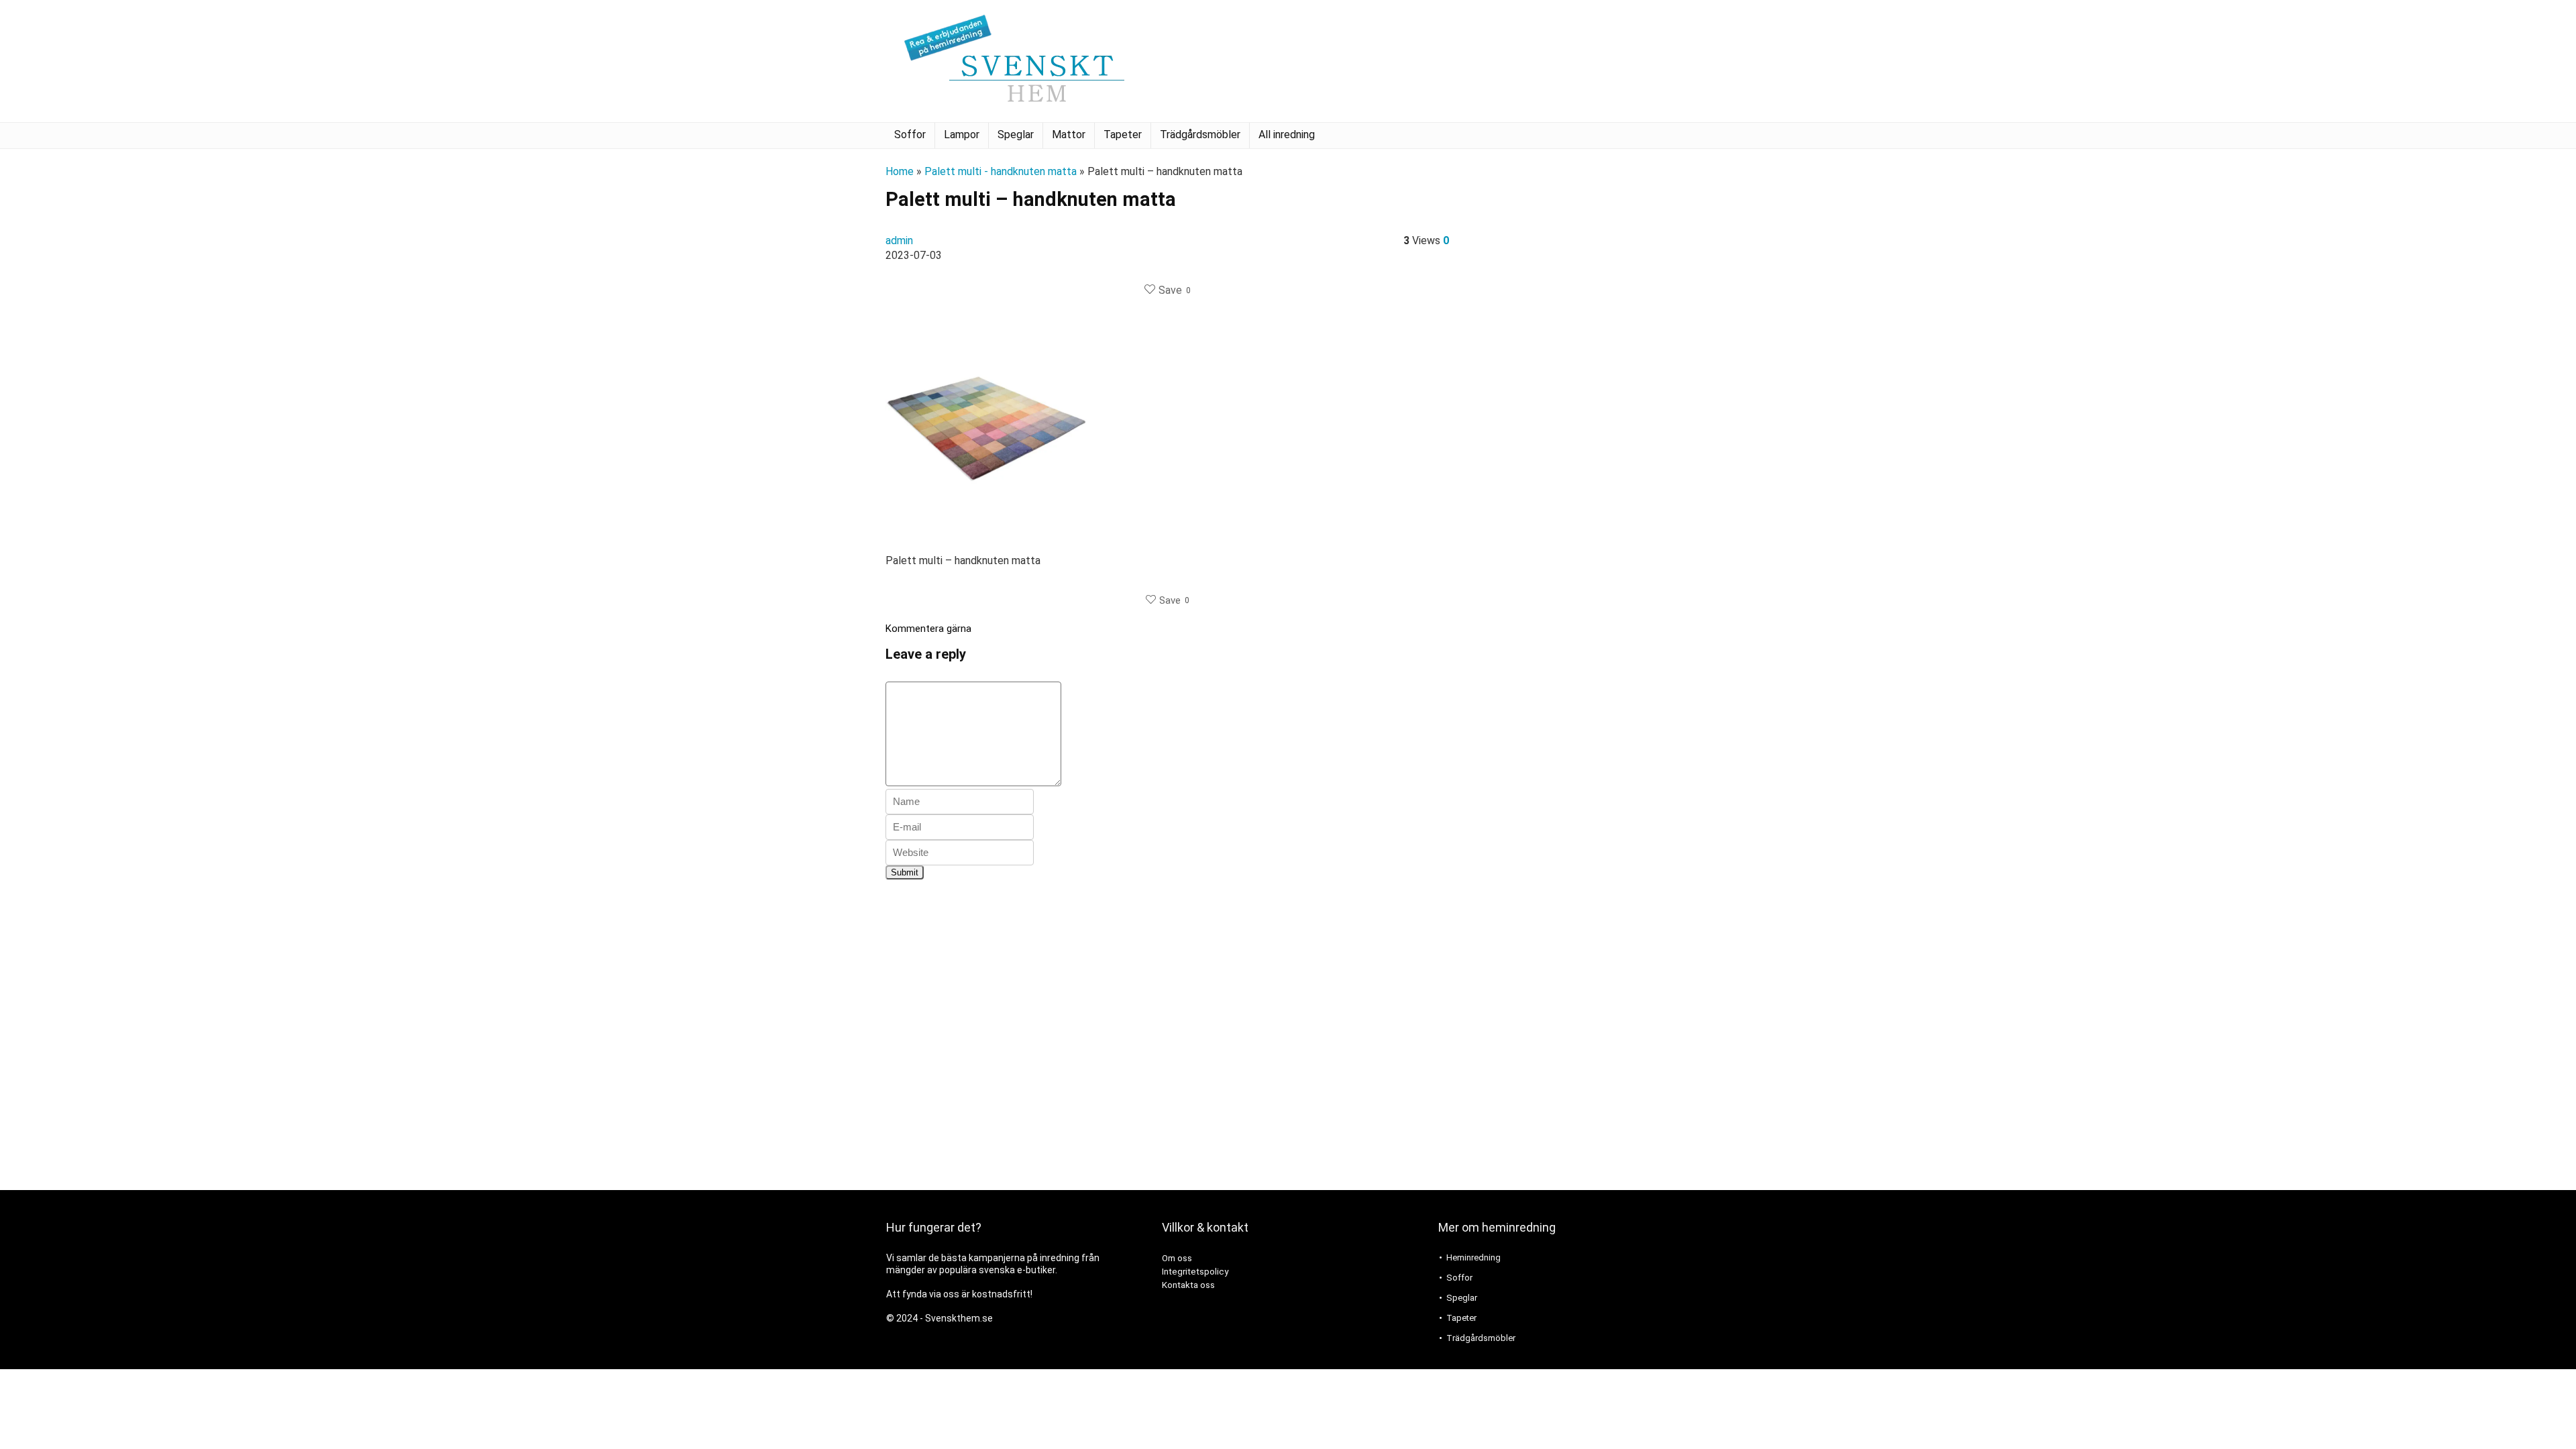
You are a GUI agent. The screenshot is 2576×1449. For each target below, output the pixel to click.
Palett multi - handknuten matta (1001, 171)
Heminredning (1473, 1257)
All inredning (1287, 135)
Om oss (1177, 1258)
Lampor (962, 135)
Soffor (910, 135)
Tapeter (1123, 135)
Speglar (1016, 135)
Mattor (1069, 135)
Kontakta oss (1188, 1285)
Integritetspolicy (1195, 1272)
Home (900, 171)
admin (899, 240)
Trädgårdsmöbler (1200, 135)
